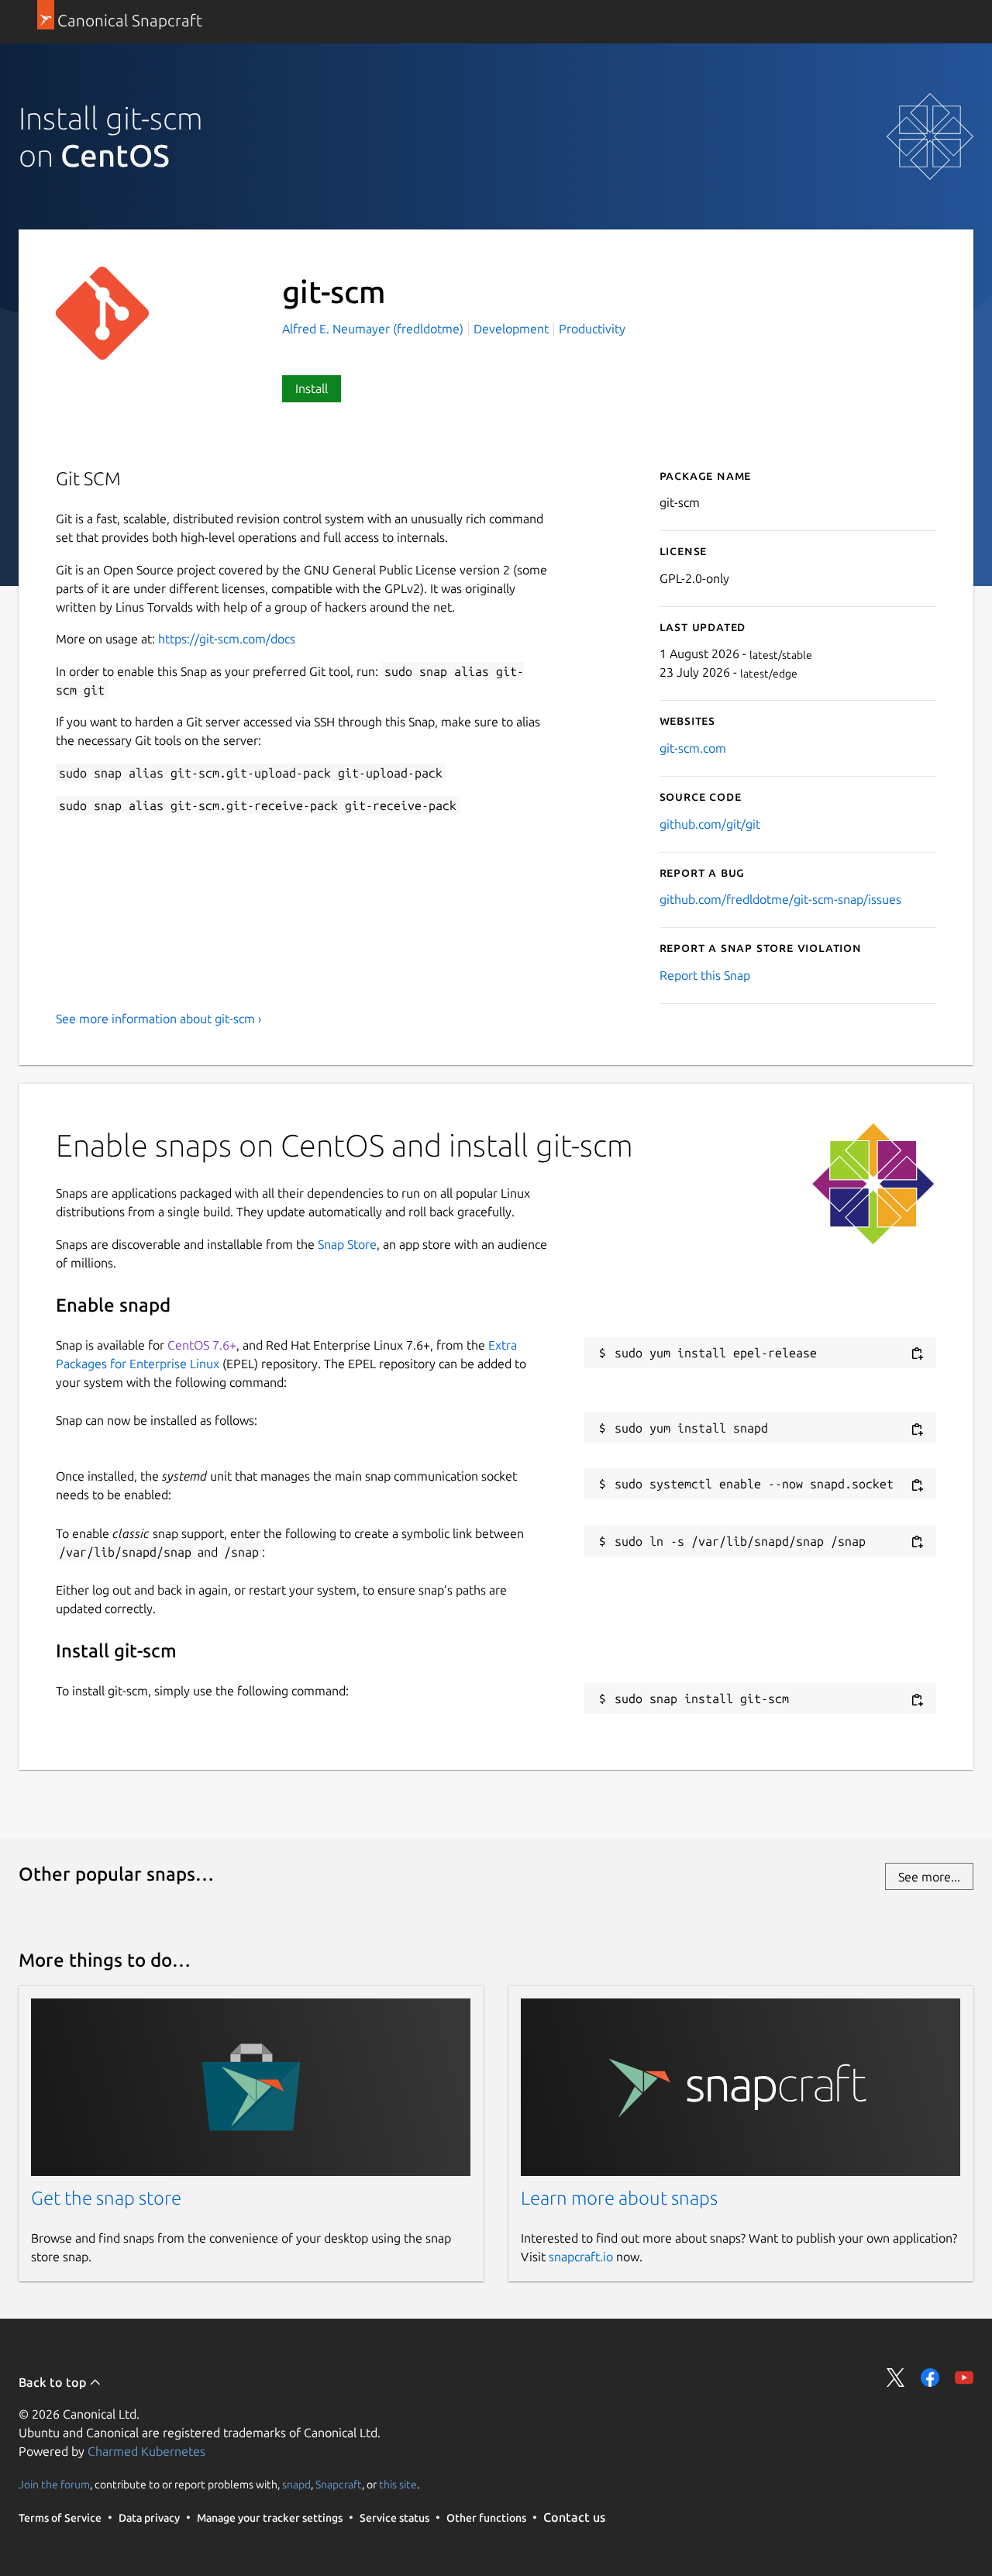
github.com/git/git (710, 824)
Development (511, 329)
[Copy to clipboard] (917, 1354)
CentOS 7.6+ (202, 1345)
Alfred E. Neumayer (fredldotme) (374, 329)
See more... (929, 1877)
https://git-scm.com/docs (227, 639)
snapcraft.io (581, 2257)
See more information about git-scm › (159, 1019)
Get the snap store (106, 2198)
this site (398, 2485)
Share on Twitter (896, 2378)
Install (312, 388)
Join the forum (54, 2485)
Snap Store (347, 1244)
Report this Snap (705, 975)
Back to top (54, 2382)
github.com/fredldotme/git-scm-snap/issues (780, 899)
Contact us (574, 2517)
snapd (296, 2485)
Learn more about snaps (619, 2198)
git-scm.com (693, 748)
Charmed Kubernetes (146, 2451)
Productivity (592, 329)
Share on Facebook (930, 2378)
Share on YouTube (964, 2378)
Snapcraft (339, 2485)
